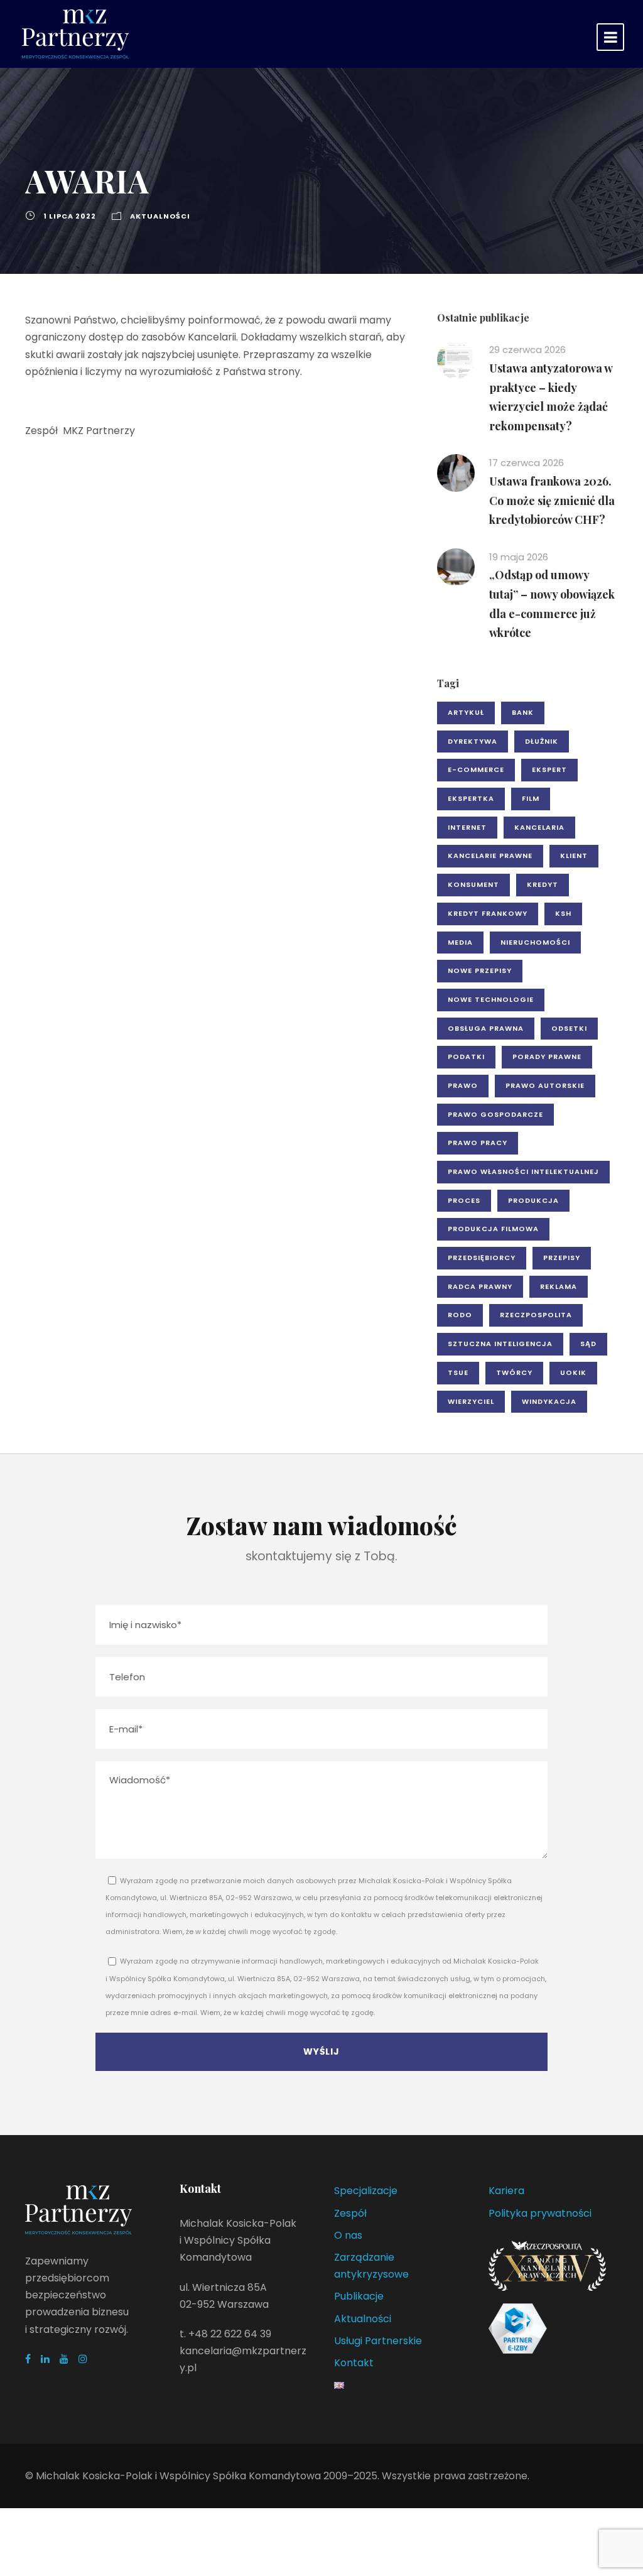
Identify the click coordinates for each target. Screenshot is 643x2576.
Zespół (350, 2213)
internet (467, 827)
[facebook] (28, 2359)
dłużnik (542, 741)
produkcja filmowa (493, 1229)
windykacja (549, 1401)
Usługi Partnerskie (378, 2341)
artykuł (466, 712)
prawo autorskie (545, 1085)
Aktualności (160, 216)
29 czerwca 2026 (527, 350)
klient (574, 856)
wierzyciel (471, 1401)
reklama (559, 1286)
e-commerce (476, 769)
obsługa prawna (486, 1028)
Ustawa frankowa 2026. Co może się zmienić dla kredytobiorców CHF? (552, 500)
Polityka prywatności (540, 2213)
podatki (466, 1057)
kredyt (543, 884)
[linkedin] (45, 2359)
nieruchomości (535, 942)
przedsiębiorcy (482, 1258)
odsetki (569, 1028)
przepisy (562, 1258)
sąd (588, 1344)
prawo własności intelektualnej (523, 1171)
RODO (460, 1315)
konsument (473, 884)
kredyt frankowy (488, 913)
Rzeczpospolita (536, 1315)
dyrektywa (473, 741)
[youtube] (64, 2359)
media (460, 942)
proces (464, 1200)
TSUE (458, 1372)
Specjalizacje (366, 2191)
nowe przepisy (480, 970)
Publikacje (359, 2296)
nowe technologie (491, 999)
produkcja (533, 1200)
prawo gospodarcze (495, 1114)
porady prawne (547, 1057)
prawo (463, 1085)
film (531, 798)
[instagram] (83, 2359)
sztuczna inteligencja (500, 1344)
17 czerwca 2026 (527, 463)
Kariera (506, 2191)
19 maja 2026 (519, 557)
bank (523, 712)
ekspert (549, 769)
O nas (348, 2235)
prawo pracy (478, 1143)
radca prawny (480, 1286)
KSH (563, 913)
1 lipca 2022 (70, 216)
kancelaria (539, 827)
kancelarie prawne (490, 856)
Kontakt (354, 2363)
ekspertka (471, 798)
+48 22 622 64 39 (230, 2334)
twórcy (514, 1372)
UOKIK (573, 1372)
